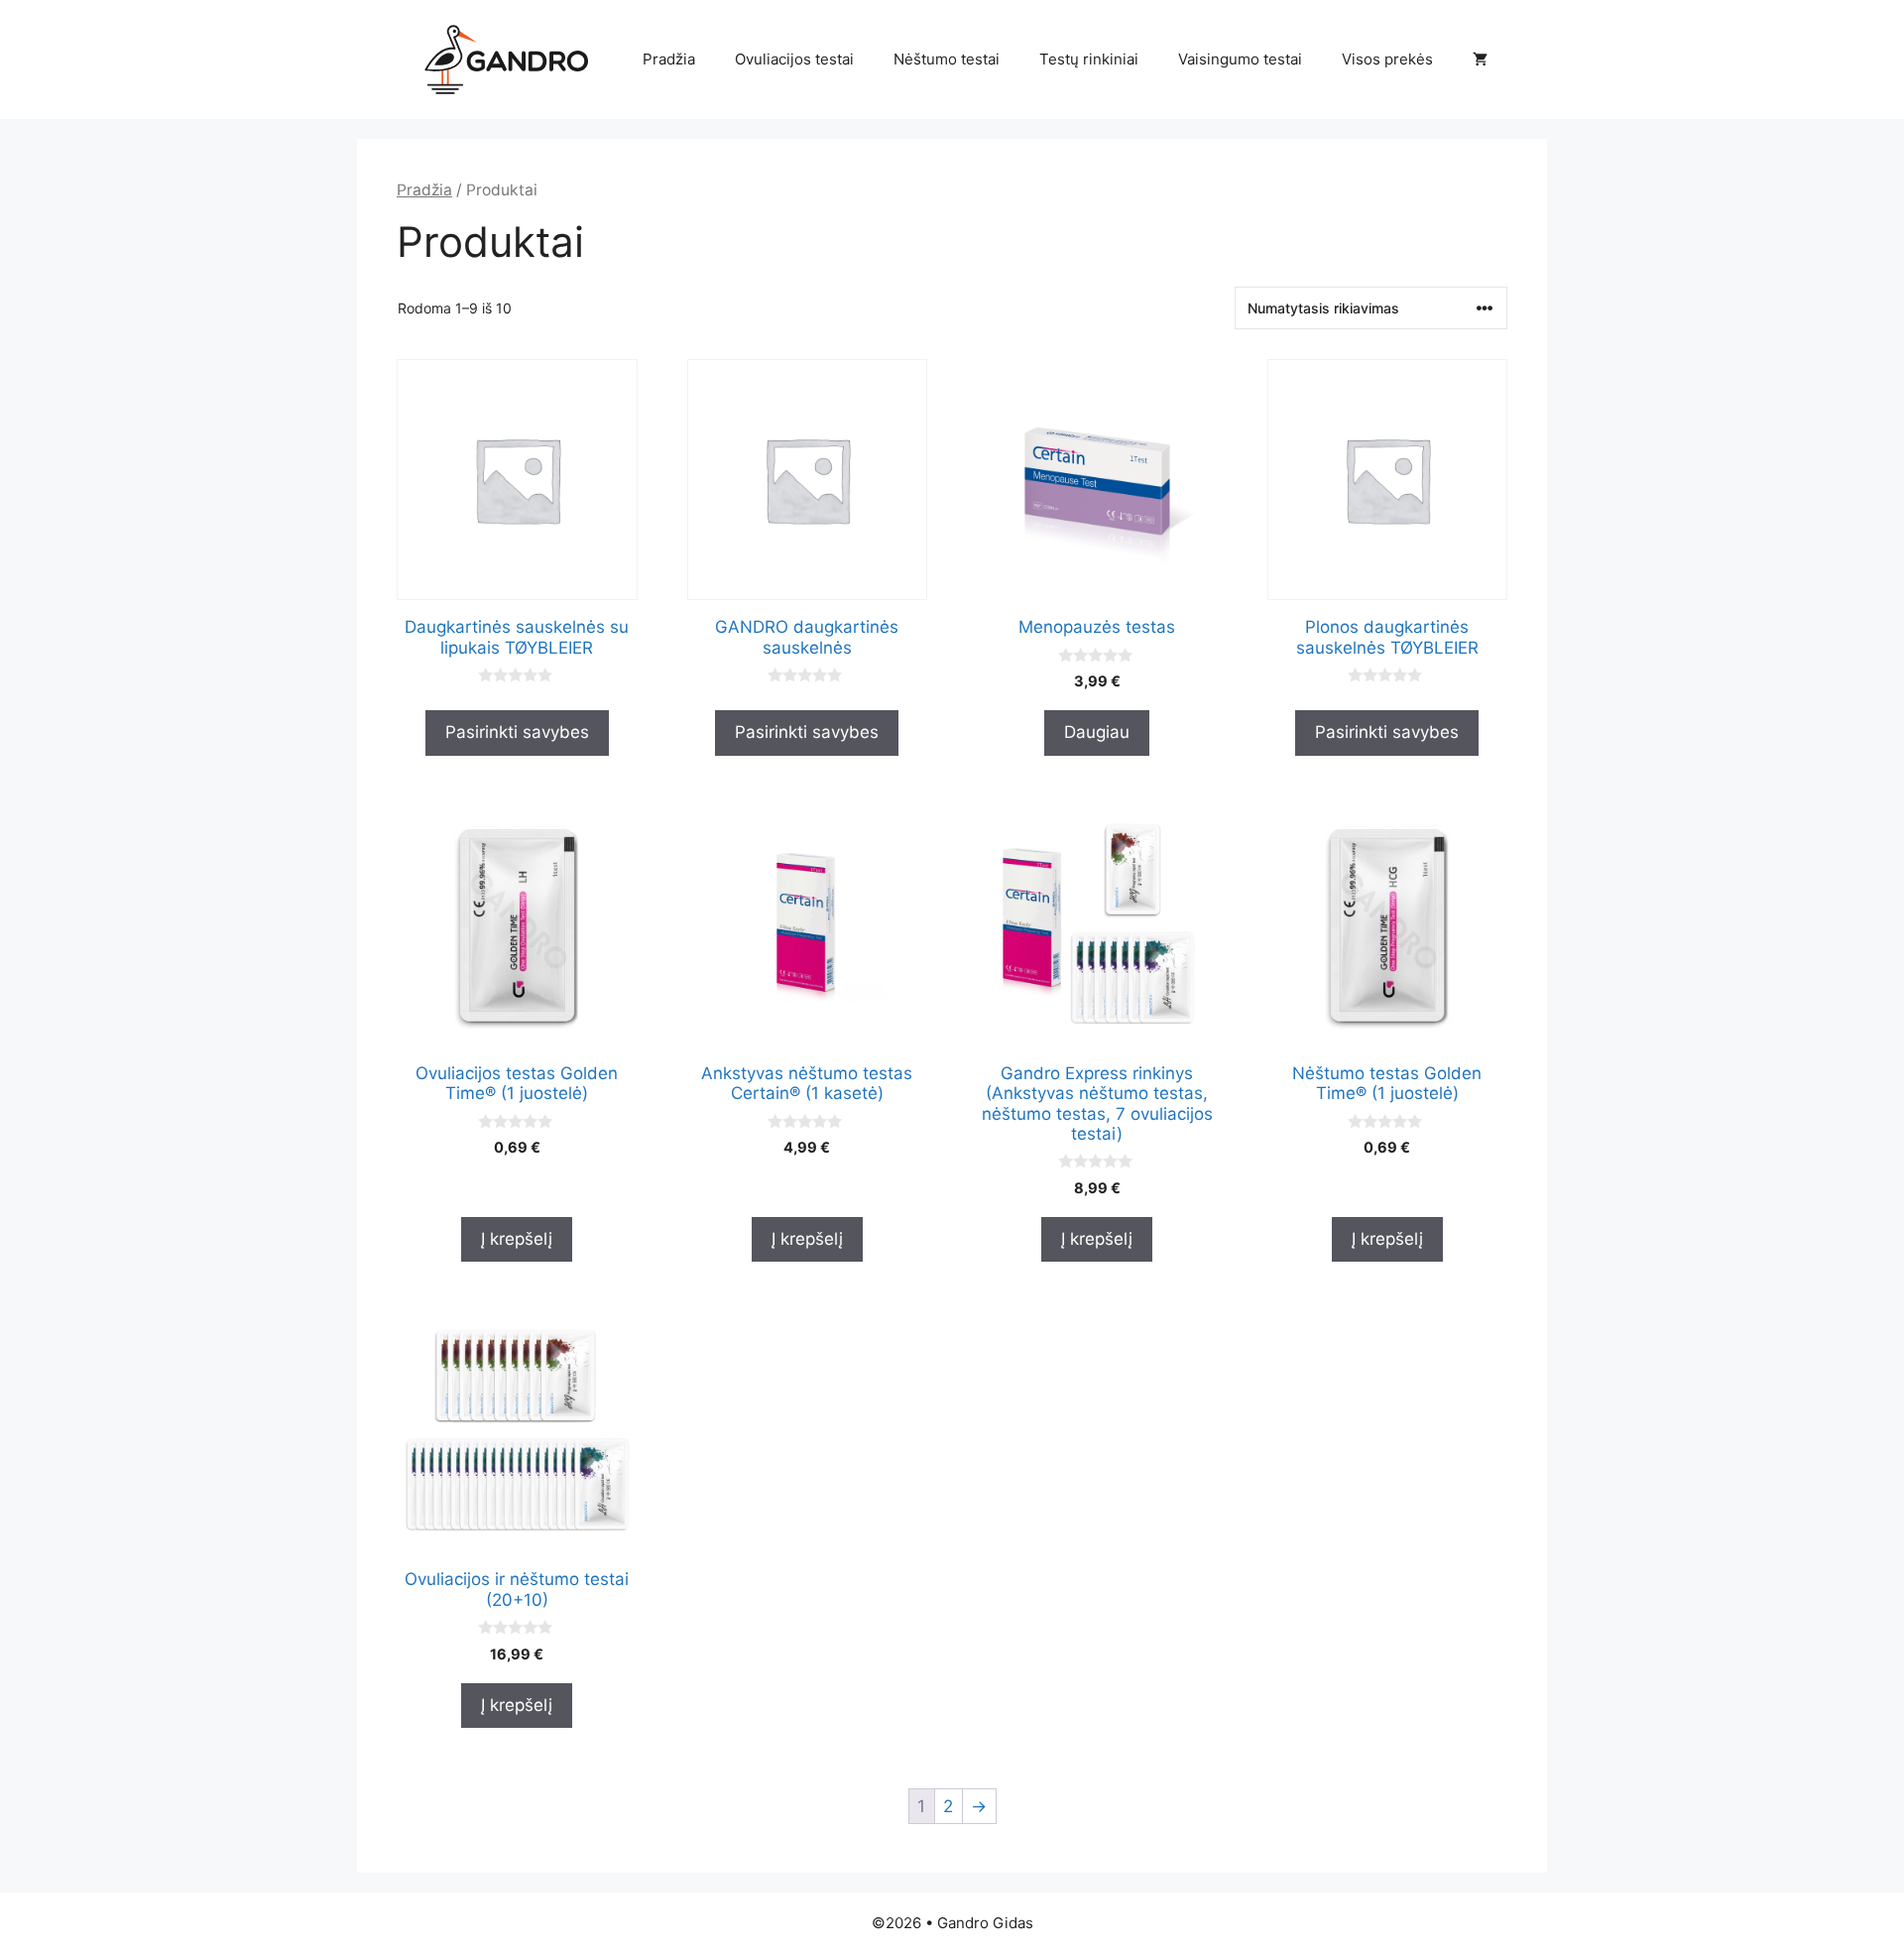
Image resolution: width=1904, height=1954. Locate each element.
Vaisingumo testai (1240, 59)
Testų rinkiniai (1089, 59)
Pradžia (669, 59)
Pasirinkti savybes (517, 732)
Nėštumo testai (947, 59)
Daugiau (1097, 732)
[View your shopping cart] (1480, 60)
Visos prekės (1387, 59)
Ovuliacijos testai (794, 59)
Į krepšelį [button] (517, 1239)
